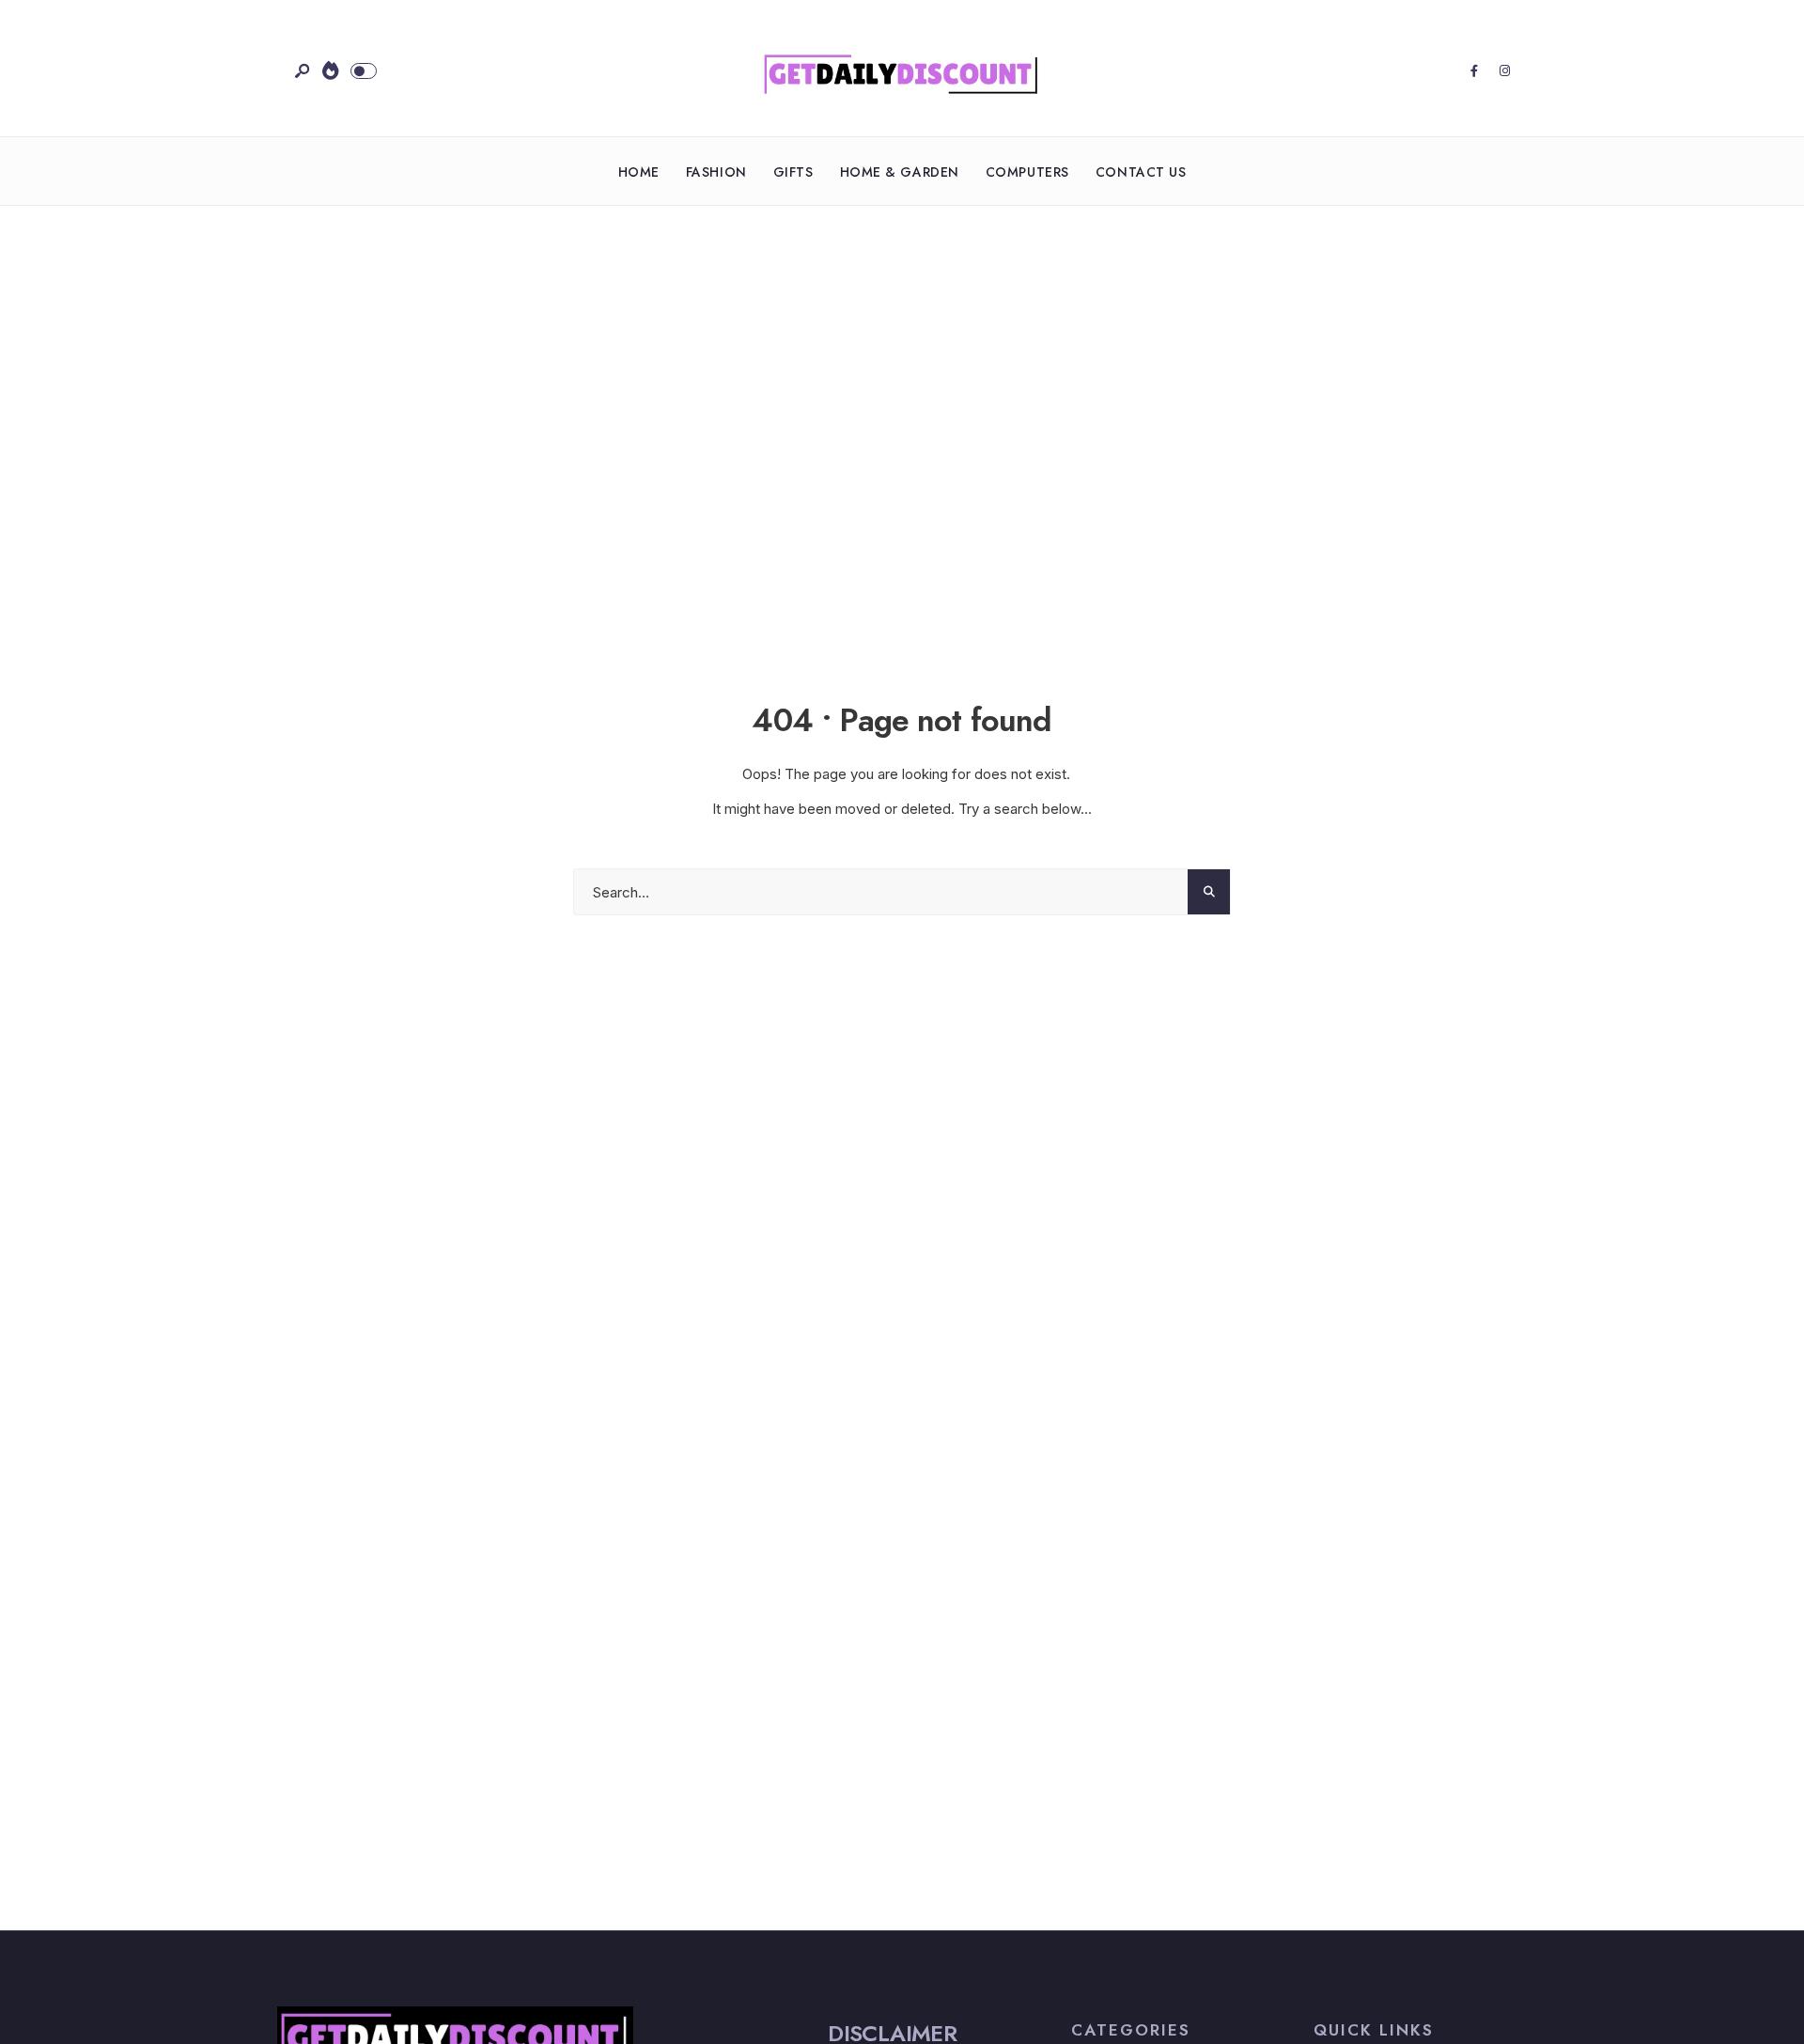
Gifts (793, 172)
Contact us (1141, 172)
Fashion (716, 172)
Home (639, 172)
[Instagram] (1504, 71)
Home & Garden (900, 172)
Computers (1027, 172)
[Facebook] (1474, 71)
